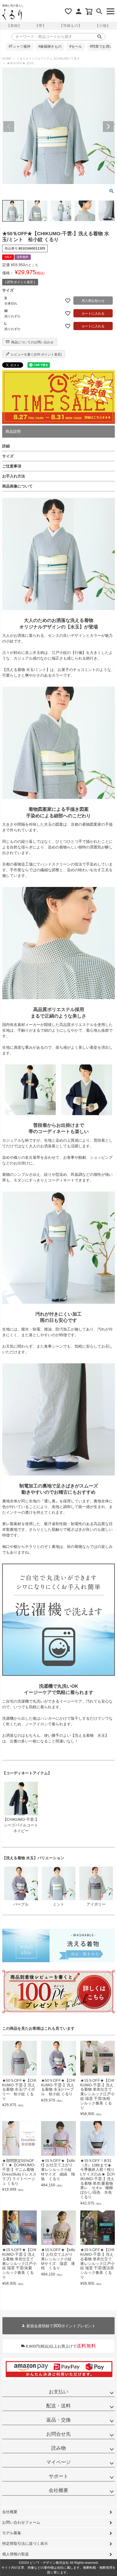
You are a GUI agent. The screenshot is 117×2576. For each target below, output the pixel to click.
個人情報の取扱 (16, 2554)
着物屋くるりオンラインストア (12, 15)
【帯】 (41, 26)
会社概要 (59, 2490)
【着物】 (14, 26)
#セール (76, 47)
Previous (9, 127)
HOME (7, 59)
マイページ (59, 2462)
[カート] (89, 11)
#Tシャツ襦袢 (20, 47)
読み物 (59, 2448)
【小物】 (103, 26)
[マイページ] (79, 11)
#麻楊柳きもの (50, 47)
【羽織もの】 (71, 26)
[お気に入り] (68, 11)
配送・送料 (59, 2406)
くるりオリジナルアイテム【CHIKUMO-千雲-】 (49, 59)
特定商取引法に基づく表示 (25, 2543)
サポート (59, 2476)
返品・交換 (59, 2420)
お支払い (59, 2392)
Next (108, 127)
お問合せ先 (59, 2434)
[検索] (99, 11)
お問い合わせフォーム (21, 2522)
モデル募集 (12, 2533)
